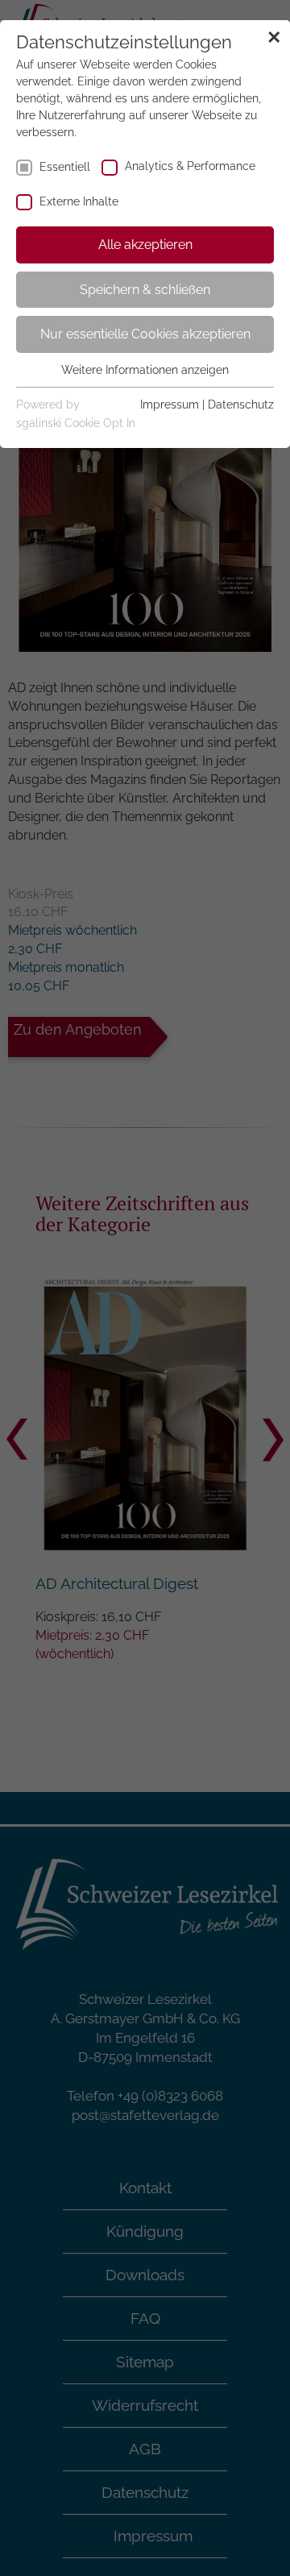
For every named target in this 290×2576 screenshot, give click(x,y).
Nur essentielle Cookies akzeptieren (145, 334)
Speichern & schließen (145, 290)
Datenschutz (241, 404)
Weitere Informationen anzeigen (145, 370)
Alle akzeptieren (145, 245)
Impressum (170, 404)
